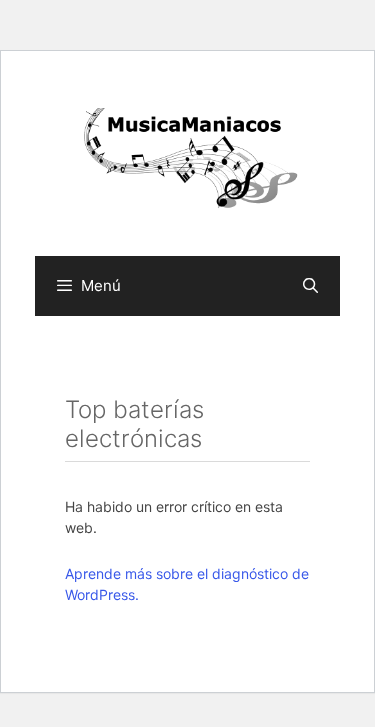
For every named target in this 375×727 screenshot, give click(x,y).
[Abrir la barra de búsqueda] (310, 286)
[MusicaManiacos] (187, 161)
